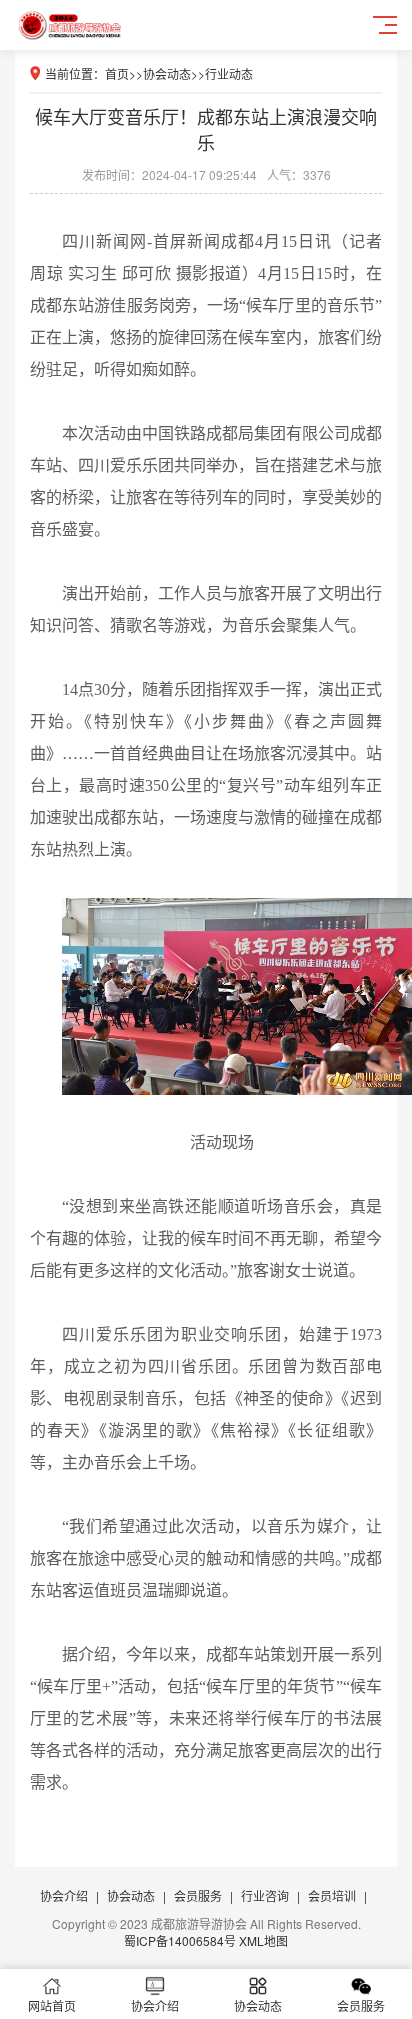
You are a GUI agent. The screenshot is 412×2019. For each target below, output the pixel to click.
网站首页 (52, 2005)
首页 (117, 73)
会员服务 (198, 1895)
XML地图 (263, 1940)
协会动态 (167, 73)
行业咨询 (265, 1895)
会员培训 (332, 1895)
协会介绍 (64, 1895)
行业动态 (229, 73)
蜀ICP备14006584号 (180, 1940)
